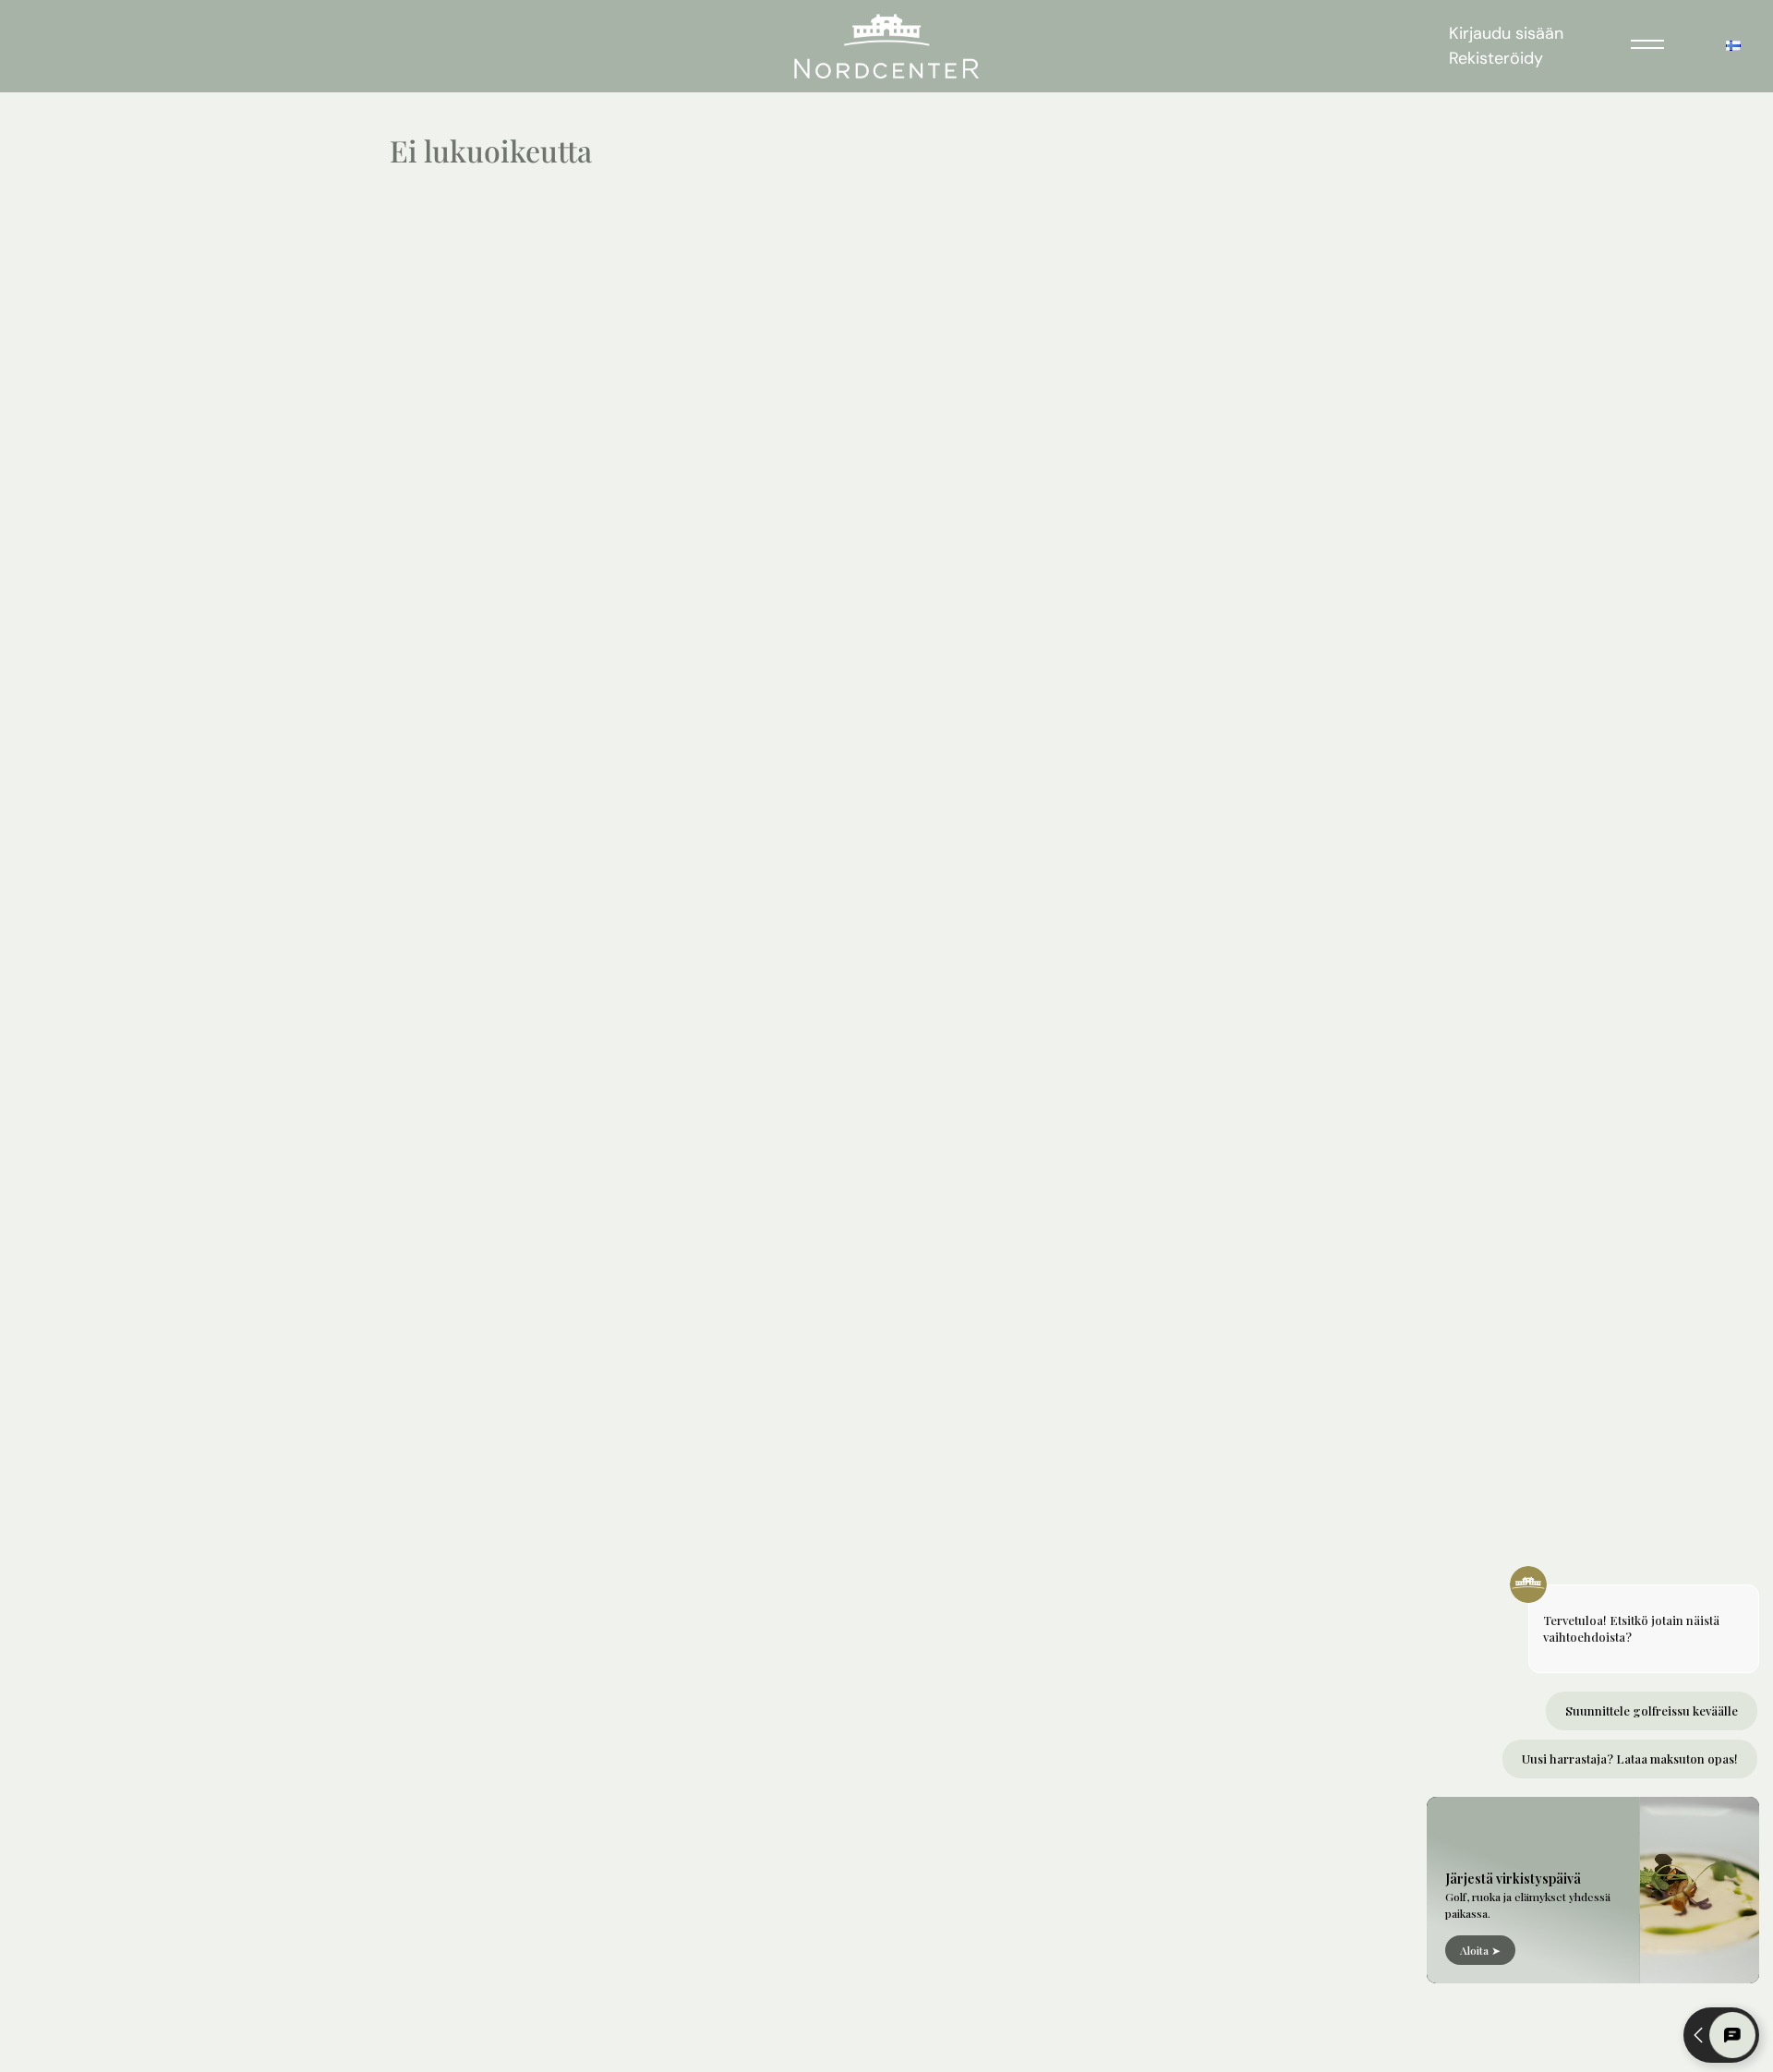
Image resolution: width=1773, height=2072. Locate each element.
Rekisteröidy (1496, 58)
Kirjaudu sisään (1506, 33)
